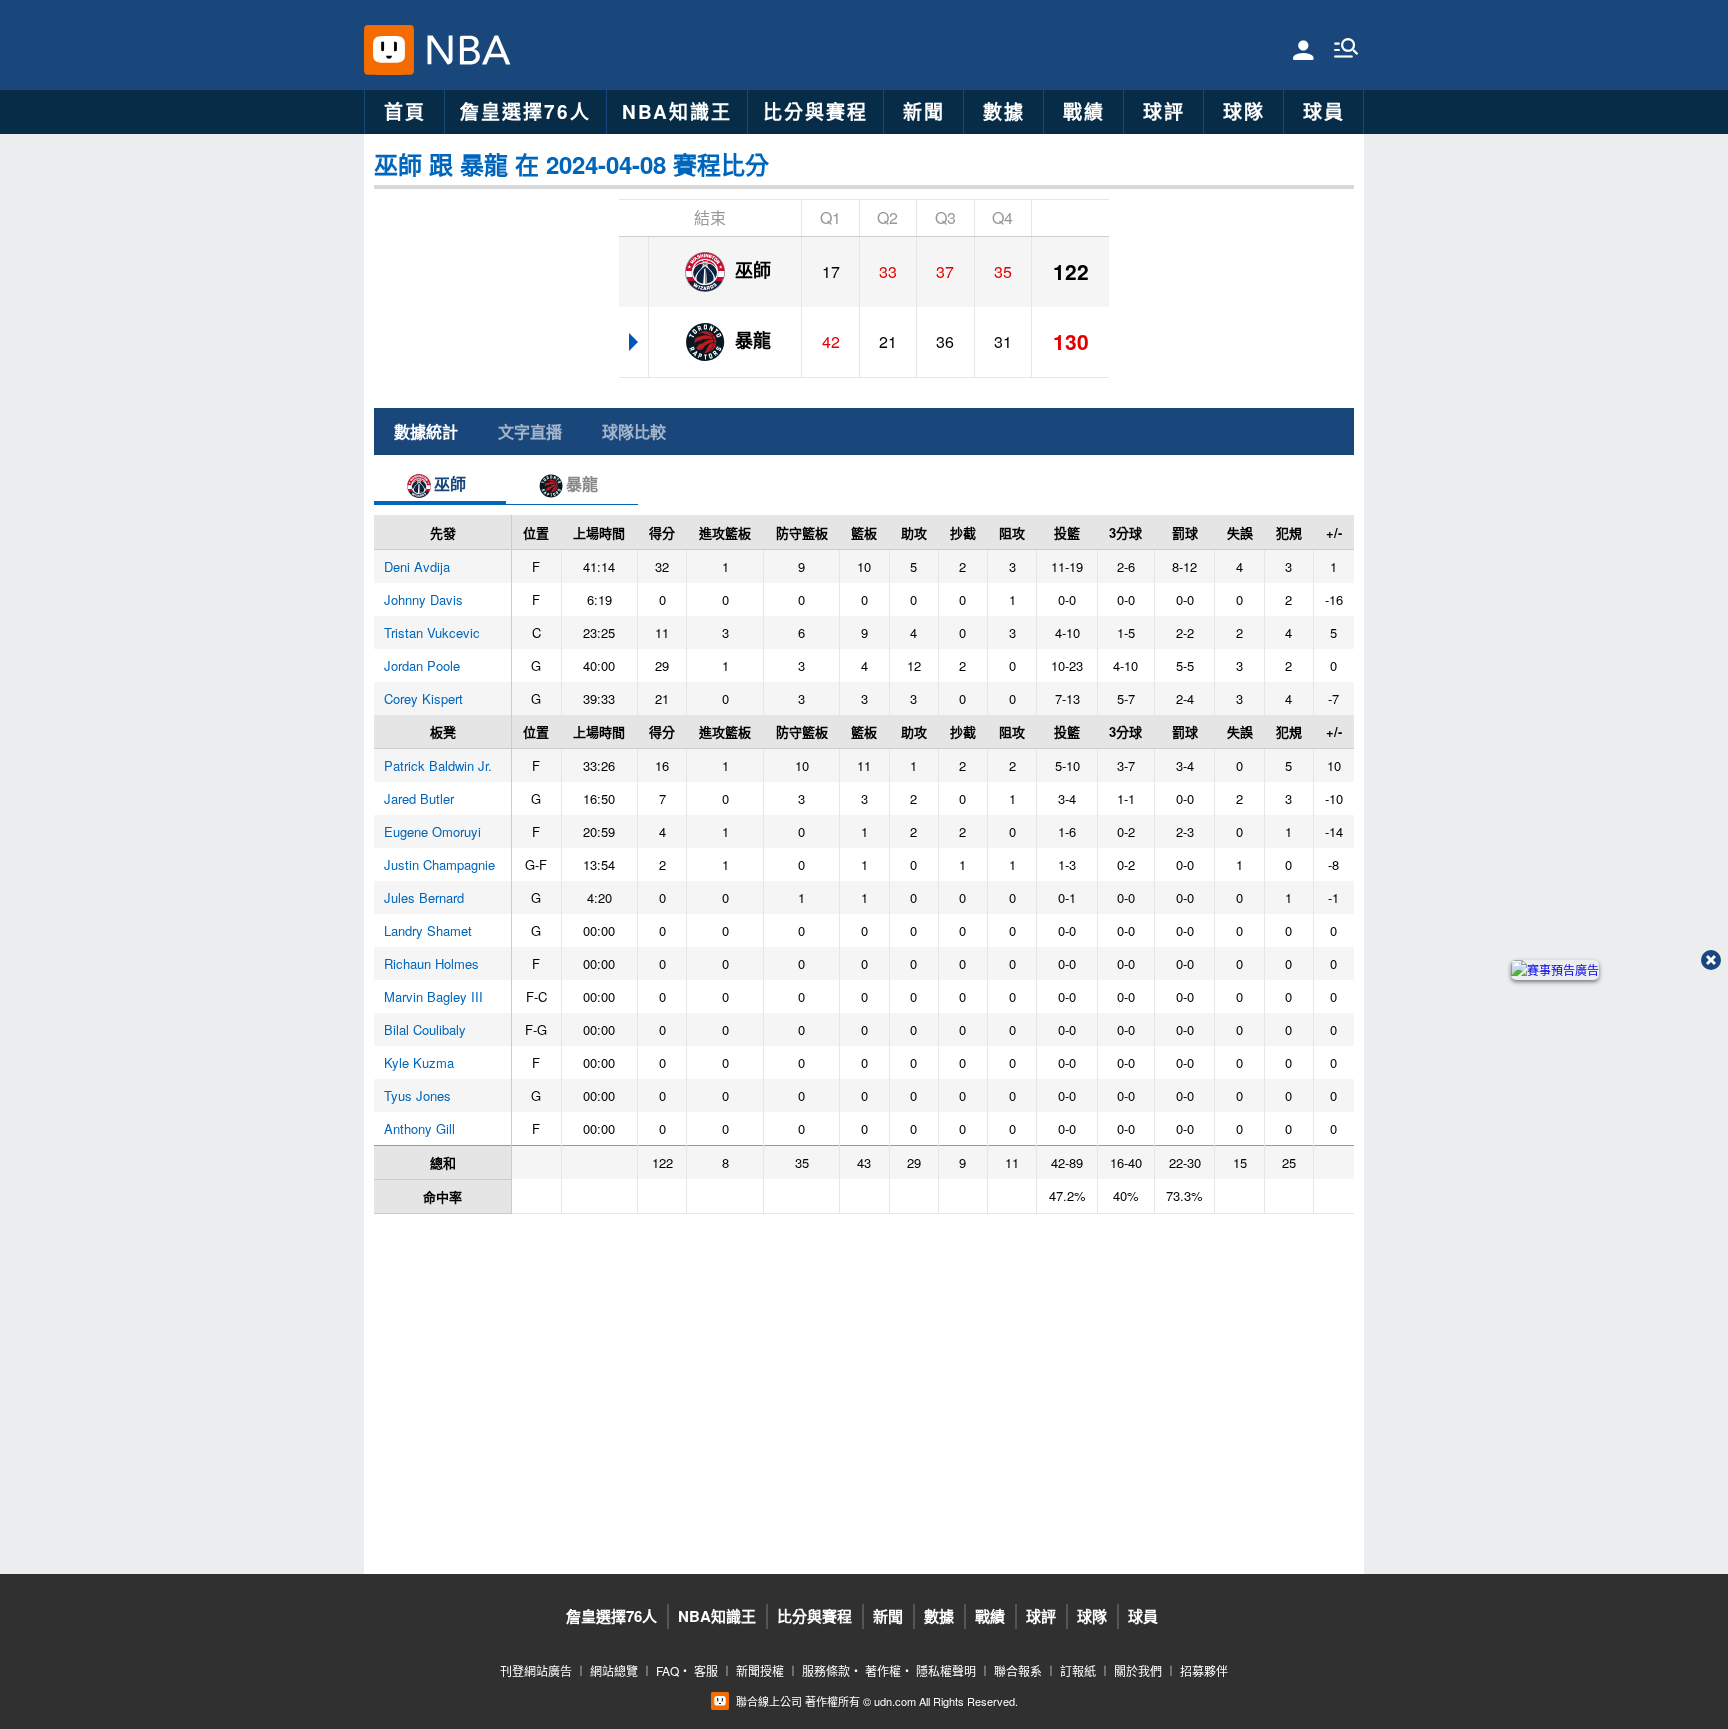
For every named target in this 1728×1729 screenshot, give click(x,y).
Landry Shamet (428, 930)
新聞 (924, 111)
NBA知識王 (677, 111)
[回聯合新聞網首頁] (389, 50)
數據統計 (426, 431)
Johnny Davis (423, 599)
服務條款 (826, 1670)
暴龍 (750, 340)
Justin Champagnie (439, 864)
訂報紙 (1078, 1670)
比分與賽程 (815, 111)
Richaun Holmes (431, 963)
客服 (706, 1670)
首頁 (405, 111)
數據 (1004, 111)
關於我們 (1138, 1670)
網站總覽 (614, 1670)
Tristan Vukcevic (432, 632)
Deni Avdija (417, 566)
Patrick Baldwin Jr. (438, 765)
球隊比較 (634, 431)
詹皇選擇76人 (525, 111)
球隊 (1244, 111)
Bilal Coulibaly (425, 1029)
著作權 (883, 1670)
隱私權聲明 (946, 1670)
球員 (1324, 111)
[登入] (1303, 48)
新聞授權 (760, 1670)
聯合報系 (1018, 1670)
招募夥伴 (1204, 1670)
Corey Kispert (423, 698)
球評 (1164, 111)
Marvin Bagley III (433, 996)
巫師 (750, 270)
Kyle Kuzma (419, 1062)
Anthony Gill (419, 1128)
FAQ (667, 1670)
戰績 (1084, 111)
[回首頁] (463, 50)
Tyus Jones (417, 1095)
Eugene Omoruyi (432, 831)
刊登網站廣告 (536, 1670)
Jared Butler (419, 798)
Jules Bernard (424, 897)
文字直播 (530, 431)
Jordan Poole (422, 665)
